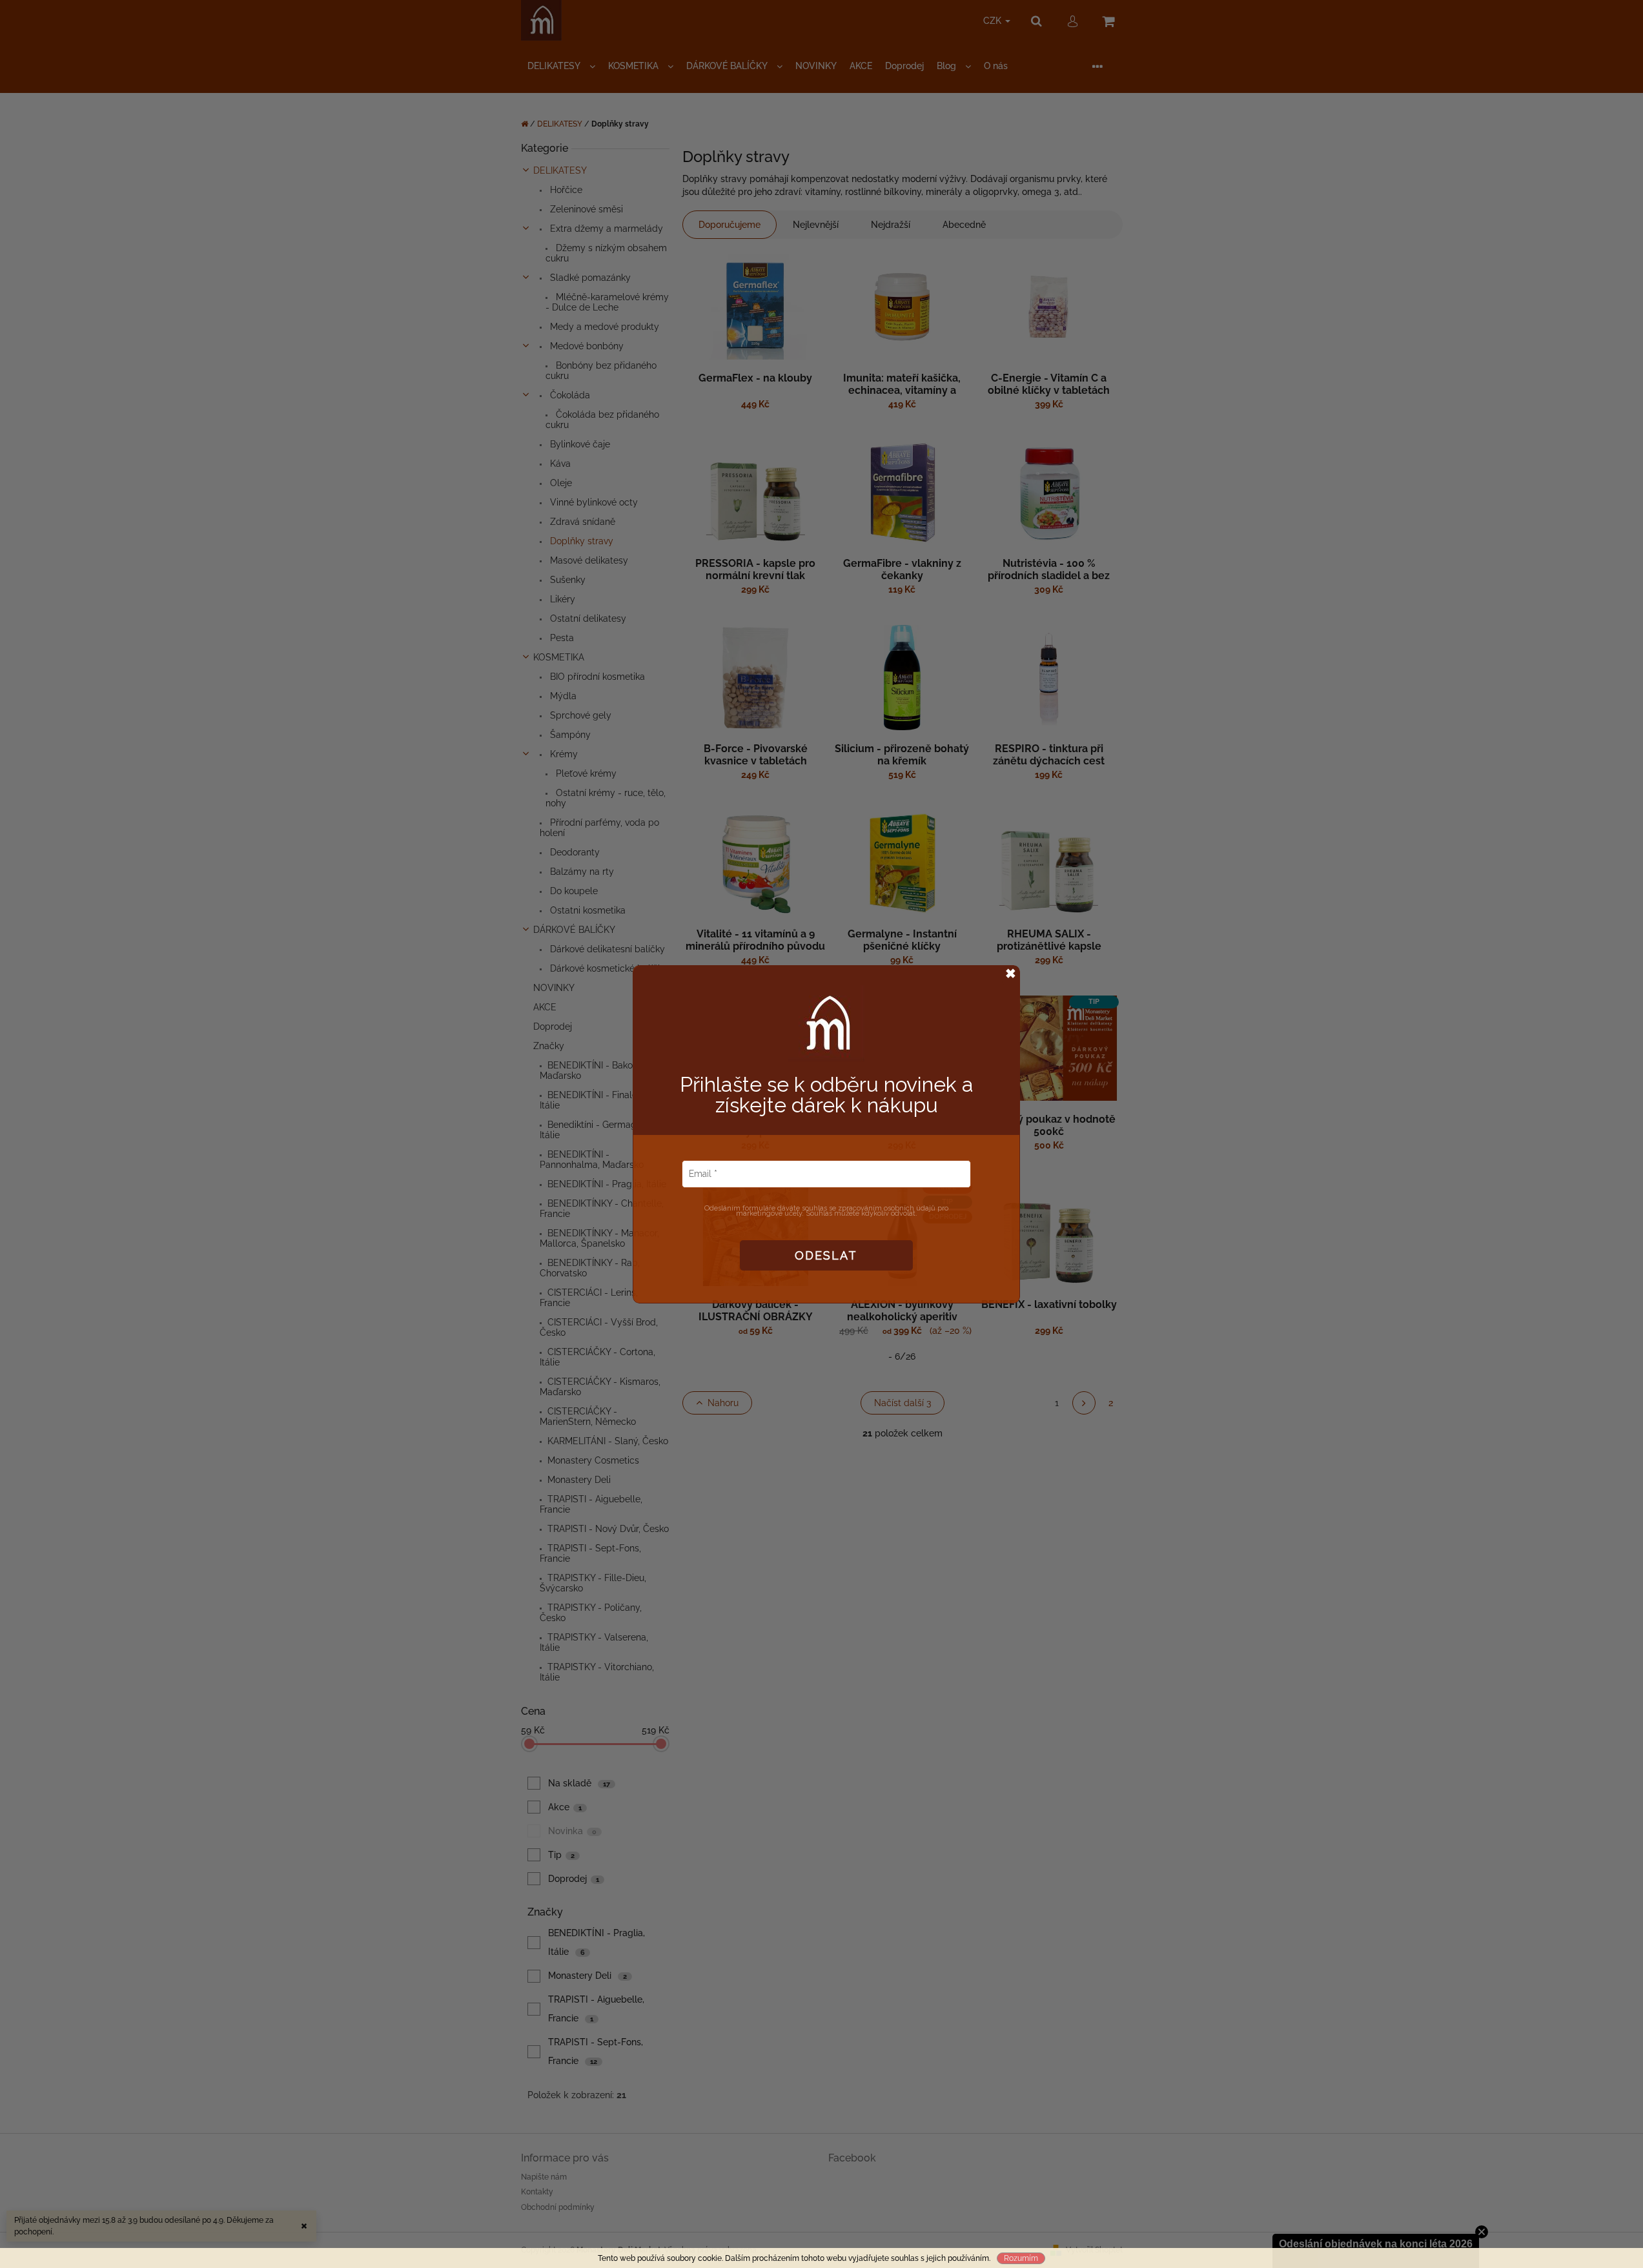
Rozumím (1021, 2258)
